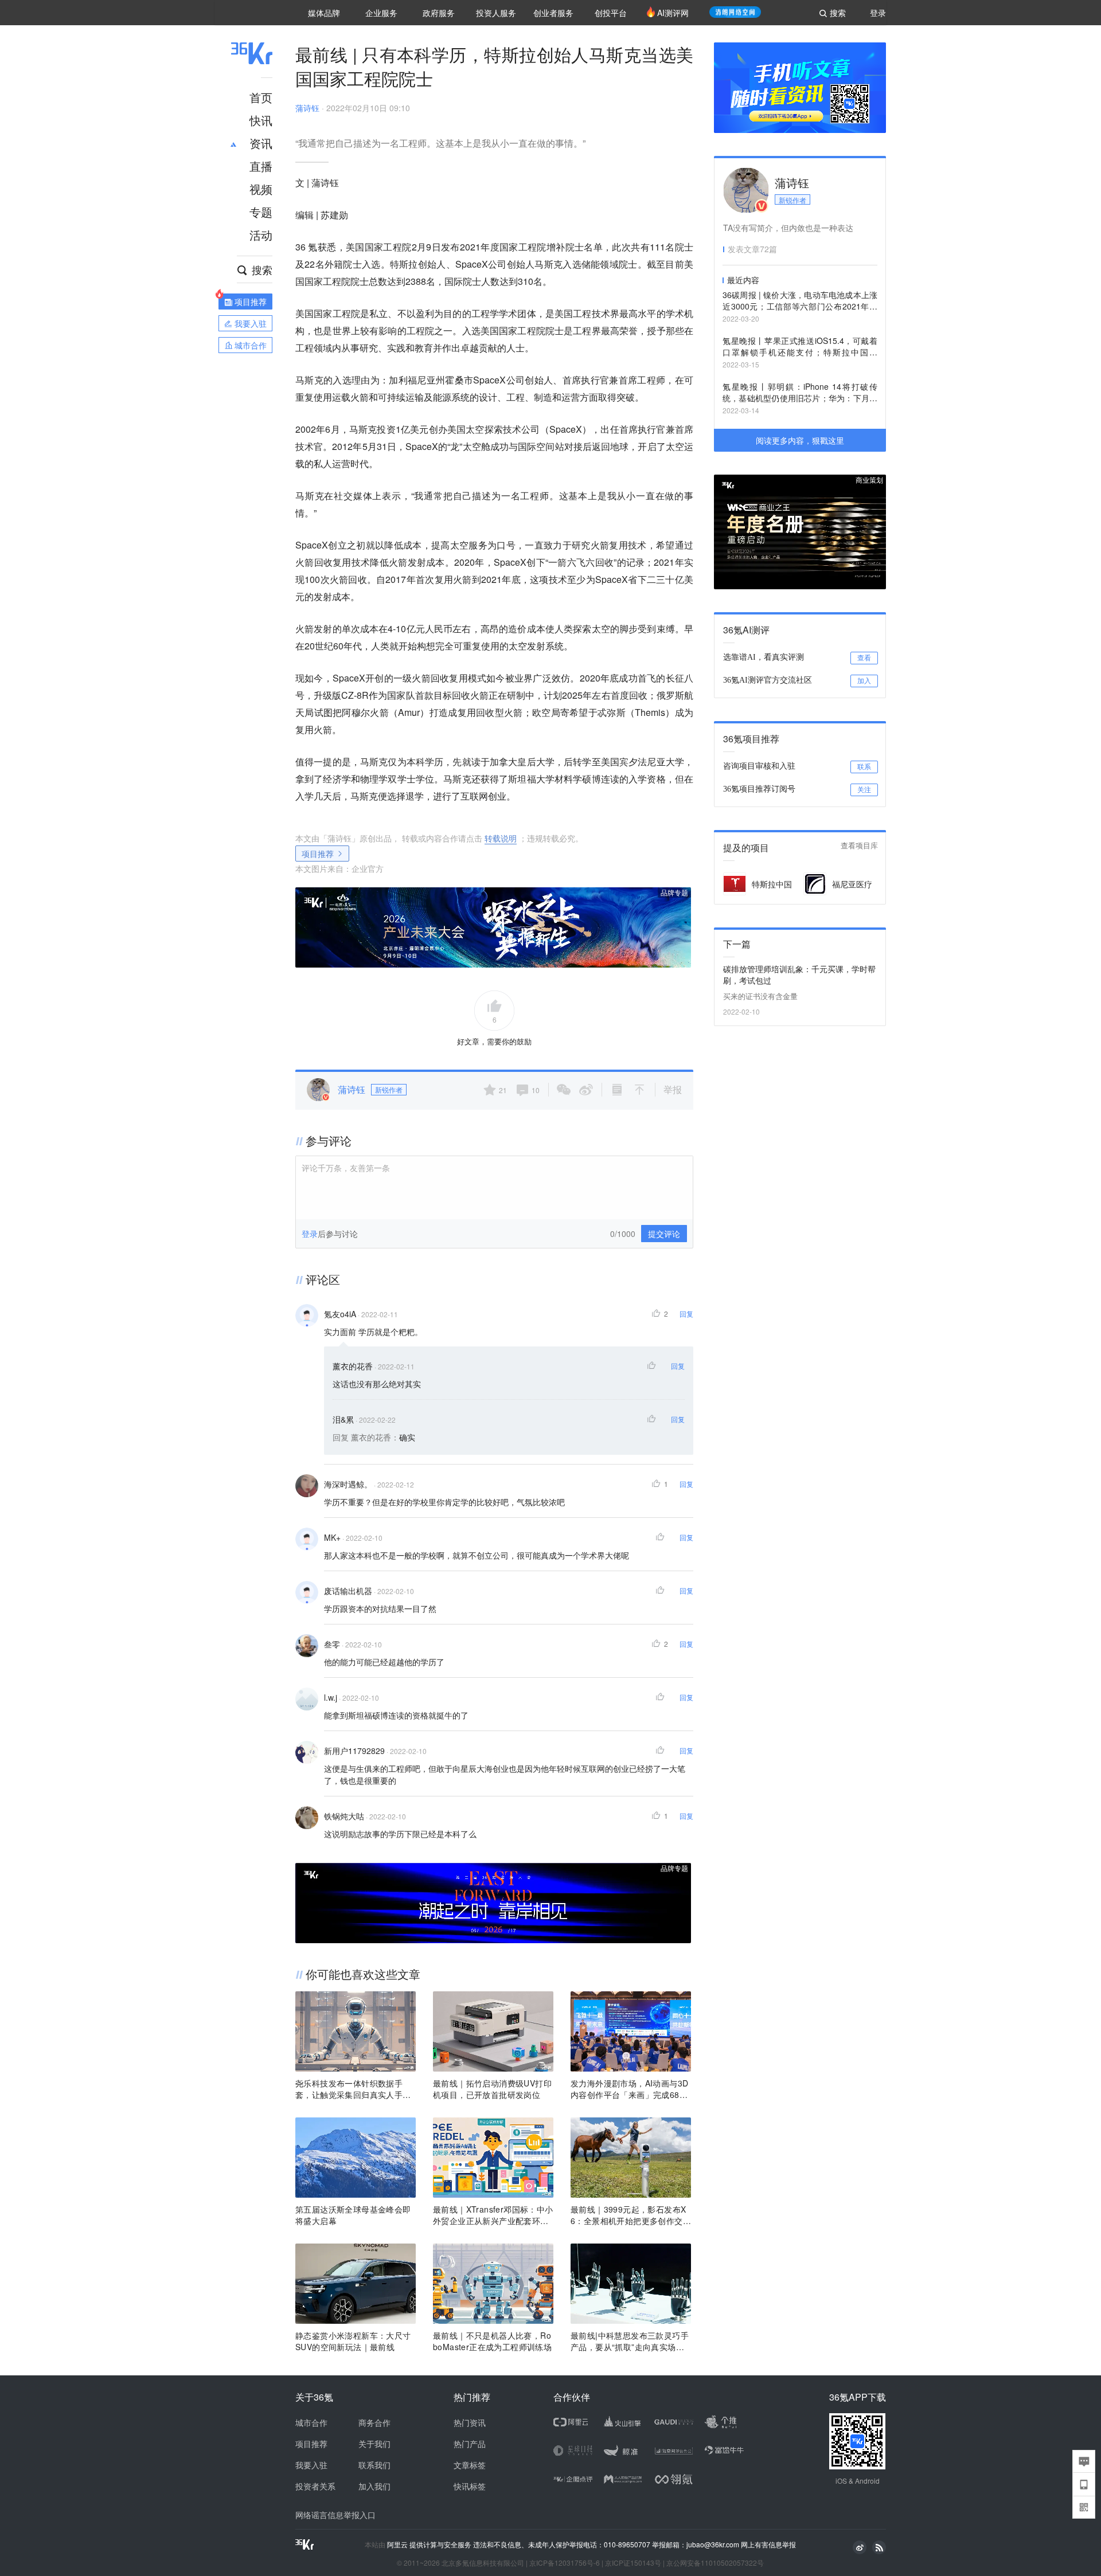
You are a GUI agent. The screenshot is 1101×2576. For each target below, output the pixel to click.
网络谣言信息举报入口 (335, 2515)
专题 (261, 212)
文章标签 (470, 2465)
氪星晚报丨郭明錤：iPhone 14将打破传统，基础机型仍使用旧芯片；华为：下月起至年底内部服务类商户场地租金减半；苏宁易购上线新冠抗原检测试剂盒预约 (800, 393)
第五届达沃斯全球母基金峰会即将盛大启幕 (353, 2215)
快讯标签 (470, 2486)
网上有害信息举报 (768, 2544)
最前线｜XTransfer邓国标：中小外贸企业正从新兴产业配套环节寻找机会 (493, 2215)
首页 (261, 97)
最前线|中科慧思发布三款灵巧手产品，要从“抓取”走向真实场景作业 (630, 2341)
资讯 (261, 143)
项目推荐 (318, 854)
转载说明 (501, 838)
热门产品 (470, 2444)
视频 (261, 189)
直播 (261, 166)
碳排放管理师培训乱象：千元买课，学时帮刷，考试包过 (799, 974)
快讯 (261, 120)
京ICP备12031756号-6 (565, 2563)
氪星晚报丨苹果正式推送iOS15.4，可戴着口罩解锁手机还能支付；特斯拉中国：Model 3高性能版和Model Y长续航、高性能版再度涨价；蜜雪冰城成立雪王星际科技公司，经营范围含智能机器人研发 (800, 347)
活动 (261, 235)
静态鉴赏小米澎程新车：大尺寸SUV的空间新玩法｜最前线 (353, 2341)
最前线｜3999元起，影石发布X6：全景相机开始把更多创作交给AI (631, 2215)
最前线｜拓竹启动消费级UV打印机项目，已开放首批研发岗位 (492, 2089)
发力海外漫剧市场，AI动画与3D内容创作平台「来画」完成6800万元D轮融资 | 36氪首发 (630, 2089)
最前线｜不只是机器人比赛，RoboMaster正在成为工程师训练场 (492, 2341)
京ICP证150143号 (633, 2563)
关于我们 (374, 2444)
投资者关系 (315, 2486)
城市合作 (311, 2422)
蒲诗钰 (307, 108)
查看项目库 (859, 846)
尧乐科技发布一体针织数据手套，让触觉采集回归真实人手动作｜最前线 (353, 2089)
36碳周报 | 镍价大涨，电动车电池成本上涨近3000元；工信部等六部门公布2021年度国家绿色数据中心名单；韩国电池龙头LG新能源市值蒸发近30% (800, 301)
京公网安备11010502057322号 (715, 2563)
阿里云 (398, 2544)
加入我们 (374, 2486)
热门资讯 (470, 2422)
